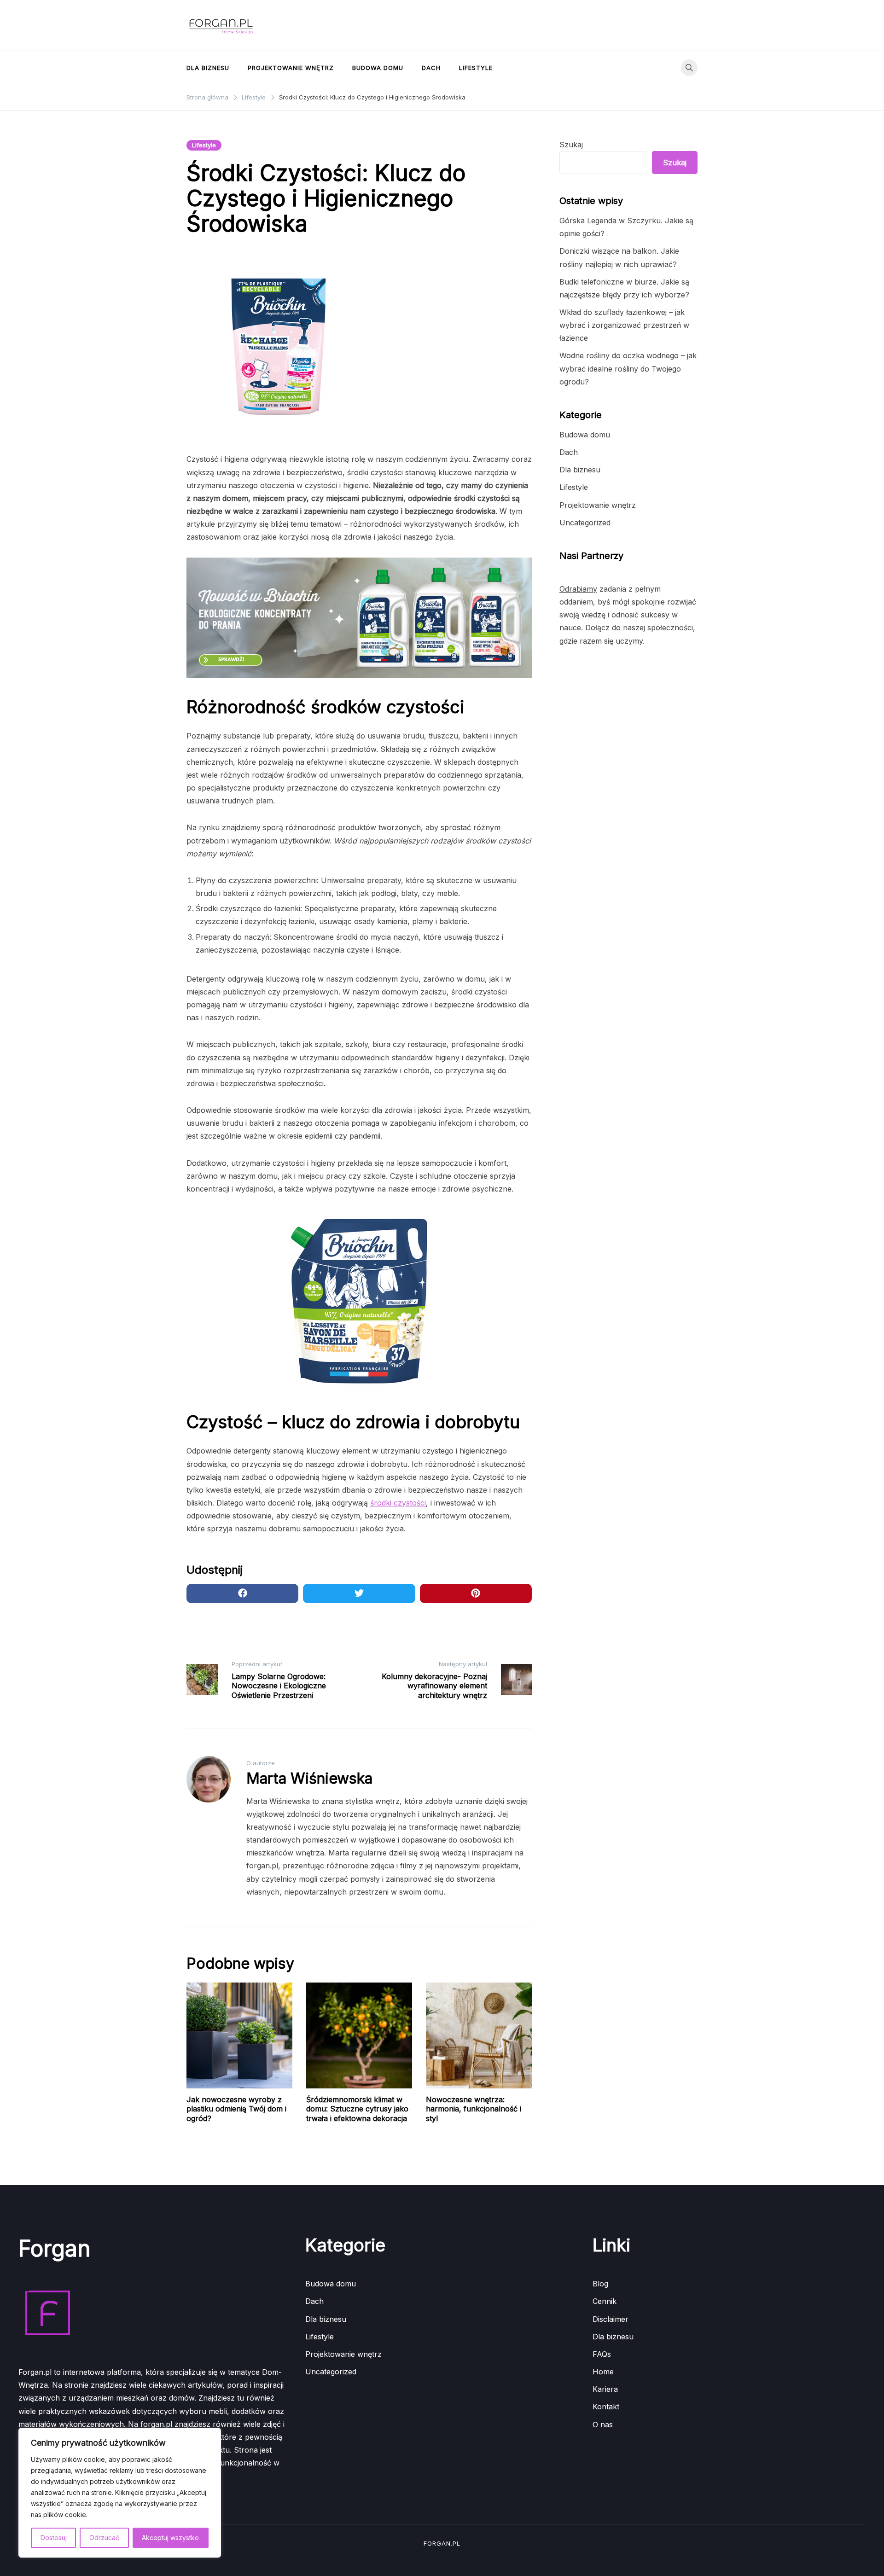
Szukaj (571, 145)
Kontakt (606, 2407)
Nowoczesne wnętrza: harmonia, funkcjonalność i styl (474, 2109)
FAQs (602, 2354)
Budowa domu (378, 68)
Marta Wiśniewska (309, 1778)
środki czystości (398, 1503)
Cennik (605, 2301)
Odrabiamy (578, 589)
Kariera (605, 2389)
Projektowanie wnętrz (291, 68)
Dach (431, 68)
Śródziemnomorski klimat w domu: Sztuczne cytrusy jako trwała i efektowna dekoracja (357, 2109)
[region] (120, 2493)
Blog (600, 2284)
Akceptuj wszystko (170, 2538)
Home (603, 2372)
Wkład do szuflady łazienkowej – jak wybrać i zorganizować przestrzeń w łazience (624, 325)
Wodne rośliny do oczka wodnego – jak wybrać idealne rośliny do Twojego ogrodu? (628, 368)
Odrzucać (104, 2538)
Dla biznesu (208, 68)
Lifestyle (476, 68)
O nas (603, 2425)
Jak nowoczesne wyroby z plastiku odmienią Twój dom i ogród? (236, 2109)
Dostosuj (54, 2538)
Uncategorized (585, 523)
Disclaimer (611, 2319)
